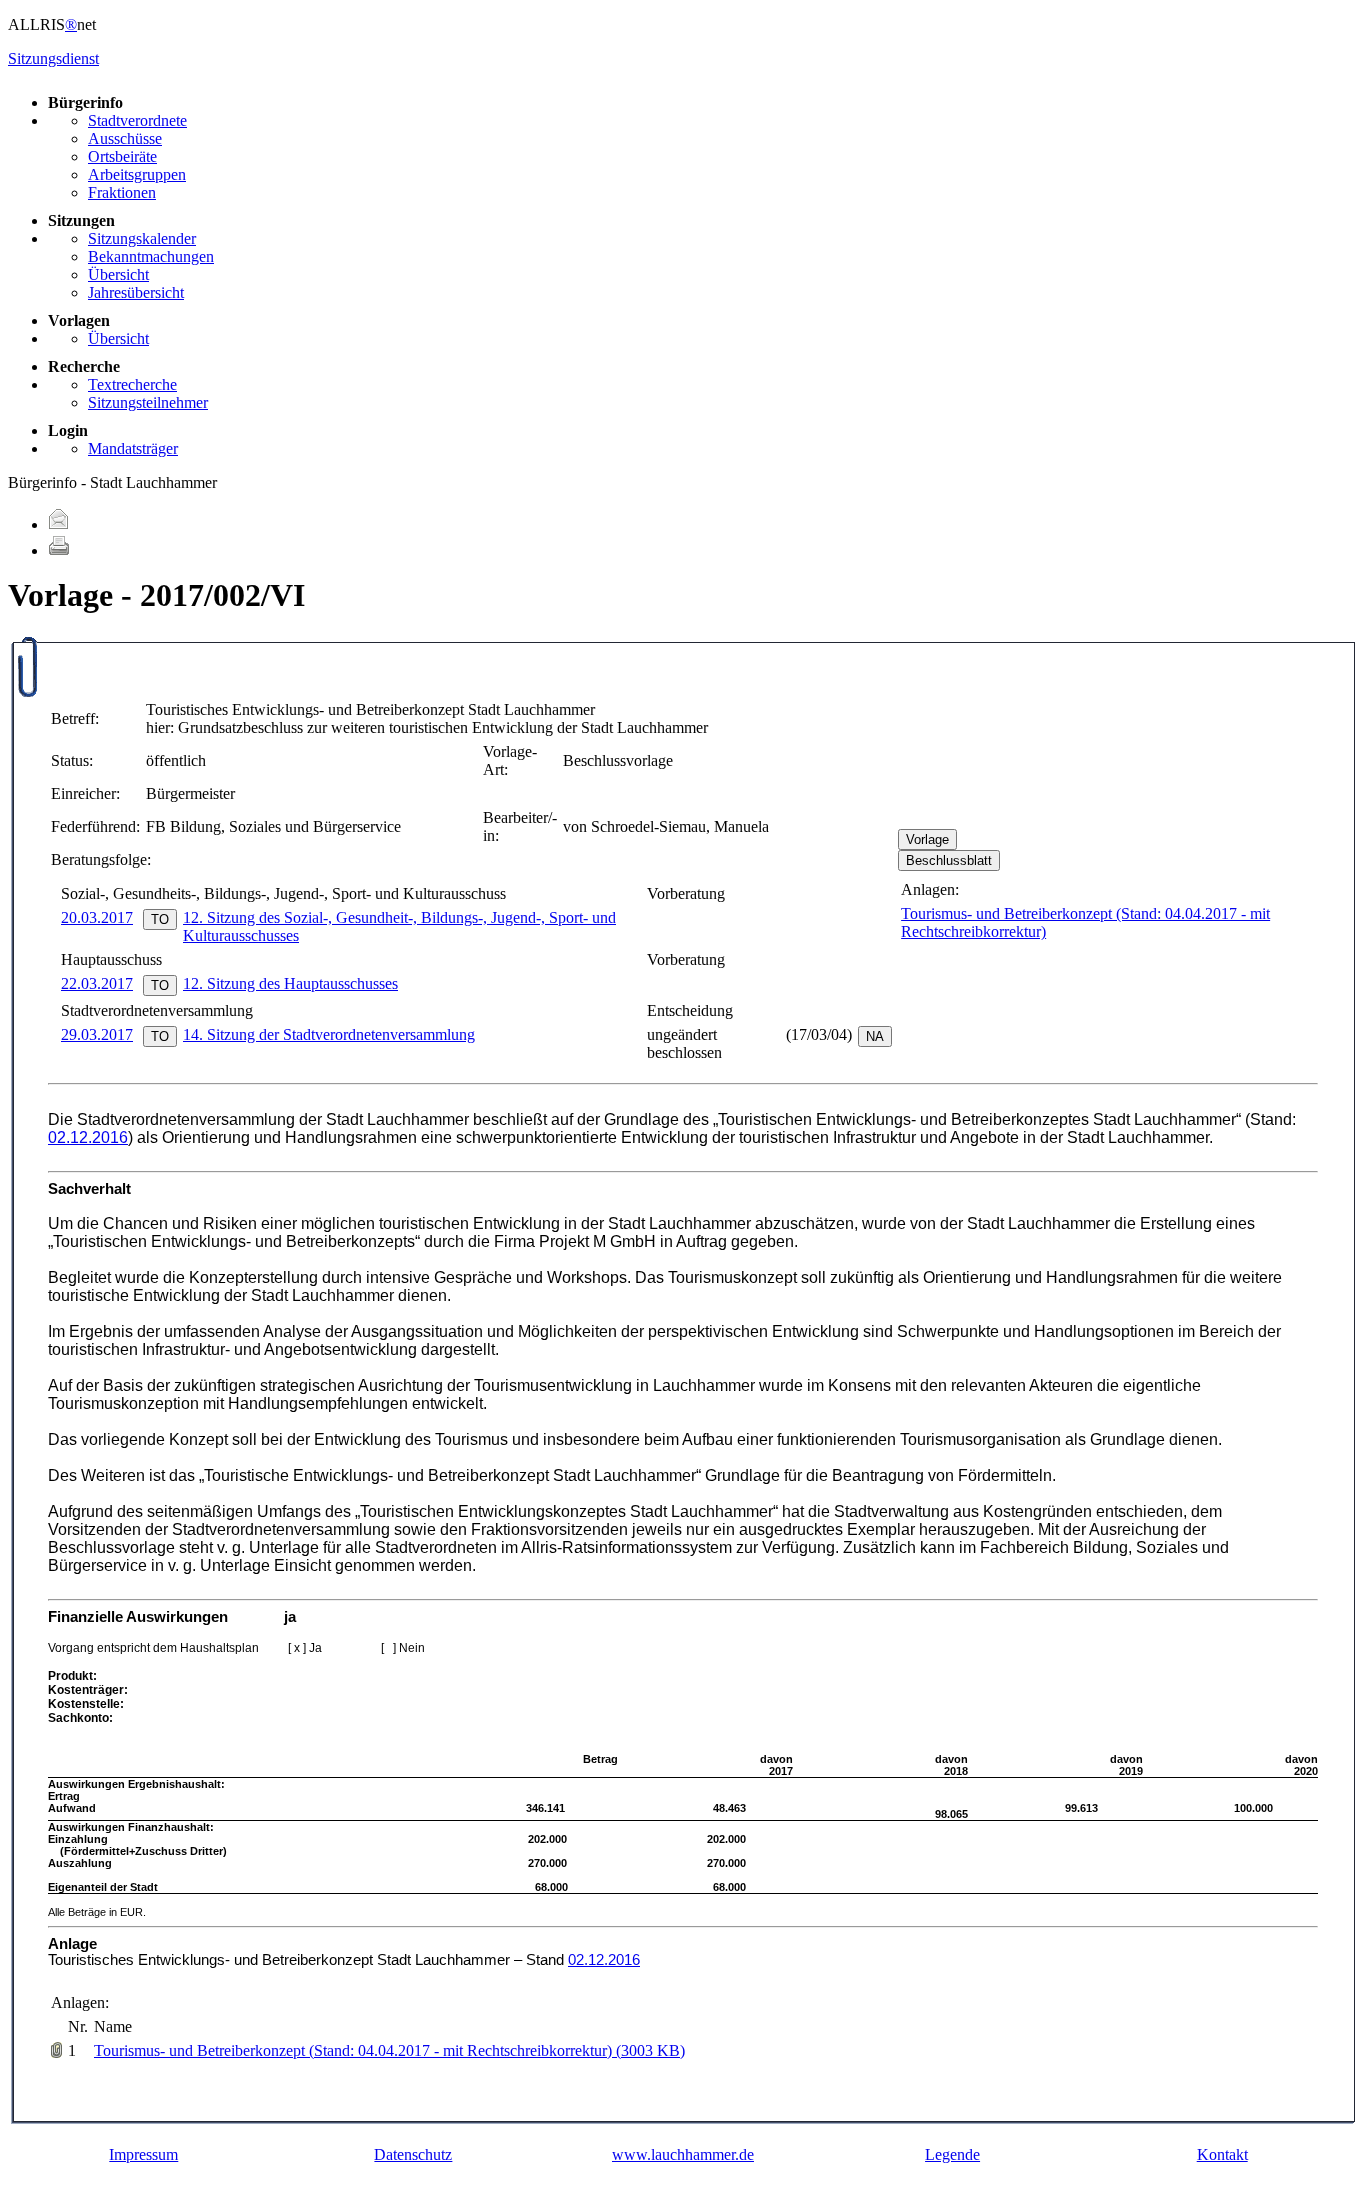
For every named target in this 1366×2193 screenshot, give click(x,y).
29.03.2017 (97, 1034)
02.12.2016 (88, 1137)
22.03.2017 (97, 983)
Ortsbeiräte (122, 156)
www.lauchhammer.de (683, 2154)
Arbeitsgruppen (137, 174)
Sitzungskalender (142, 238)
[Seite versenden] (59, 524)
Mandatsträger (133, 448)
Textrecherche (132, 384)
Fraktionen (122, 192)
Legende (952, 2154)
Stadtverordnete (137, 120)
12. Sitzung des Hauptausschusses (290, 983)
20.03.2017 (97, 917)
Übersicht (118, 274)
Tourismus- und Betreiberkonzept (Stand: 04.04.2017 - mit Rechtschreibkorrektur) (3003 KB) (389, 2050)
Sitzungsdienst (53, 58)
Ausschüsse (125, 138)
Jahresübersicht (136, 292)
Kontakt (1222, 2154)
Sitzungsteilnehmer (148, 402)
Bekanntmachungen (151, 256)
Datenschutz (413, 2154)
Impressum (143, 2154)
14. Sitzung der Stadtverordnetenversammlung (329, 1034)
